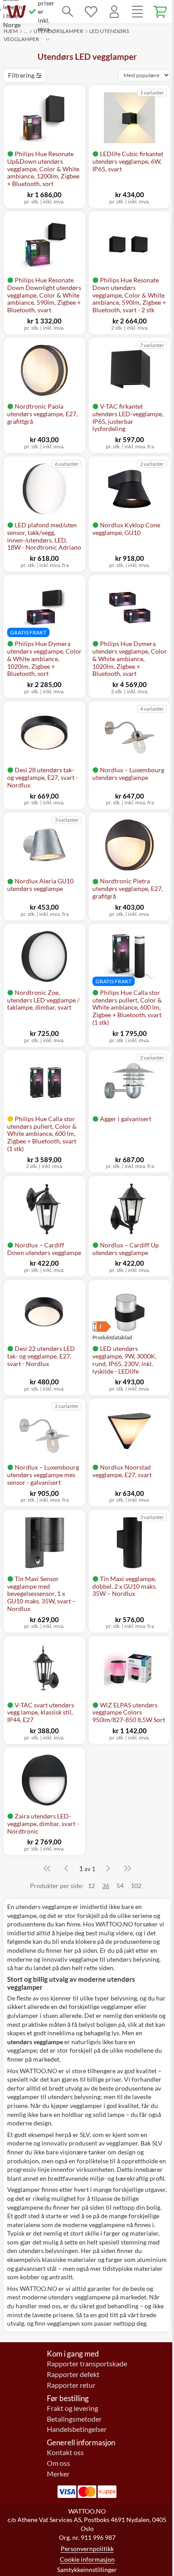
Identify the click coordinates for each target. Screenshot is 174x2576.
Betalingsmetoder (74, 2419)
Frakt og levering (72, 2408)
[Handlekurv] (161, 12)
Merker (58, 2474)
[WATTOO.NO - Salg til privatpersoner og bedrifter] (17, 12)
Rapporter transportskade (87, 2364)
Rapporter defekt (73, 2374)
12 (91, 1886)
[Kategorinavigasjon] (137, 12)
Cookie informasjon (87, 2559)
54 (120, 1886)
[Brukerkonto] (114, 12)
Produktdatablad (112, 1337)
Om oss (58, 2463)
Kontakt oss (65, 2452)
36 (106, 1886)
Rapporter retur (71, 2385)
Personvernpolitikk (87, 2549)
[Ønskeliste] (91, 12)
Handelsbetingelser (77, 2429)
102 (136, 1886)
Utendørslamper (58, 31)
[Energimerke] (112, 1327)
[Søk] (68, 12)
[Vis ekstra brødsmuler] (48, 39)
